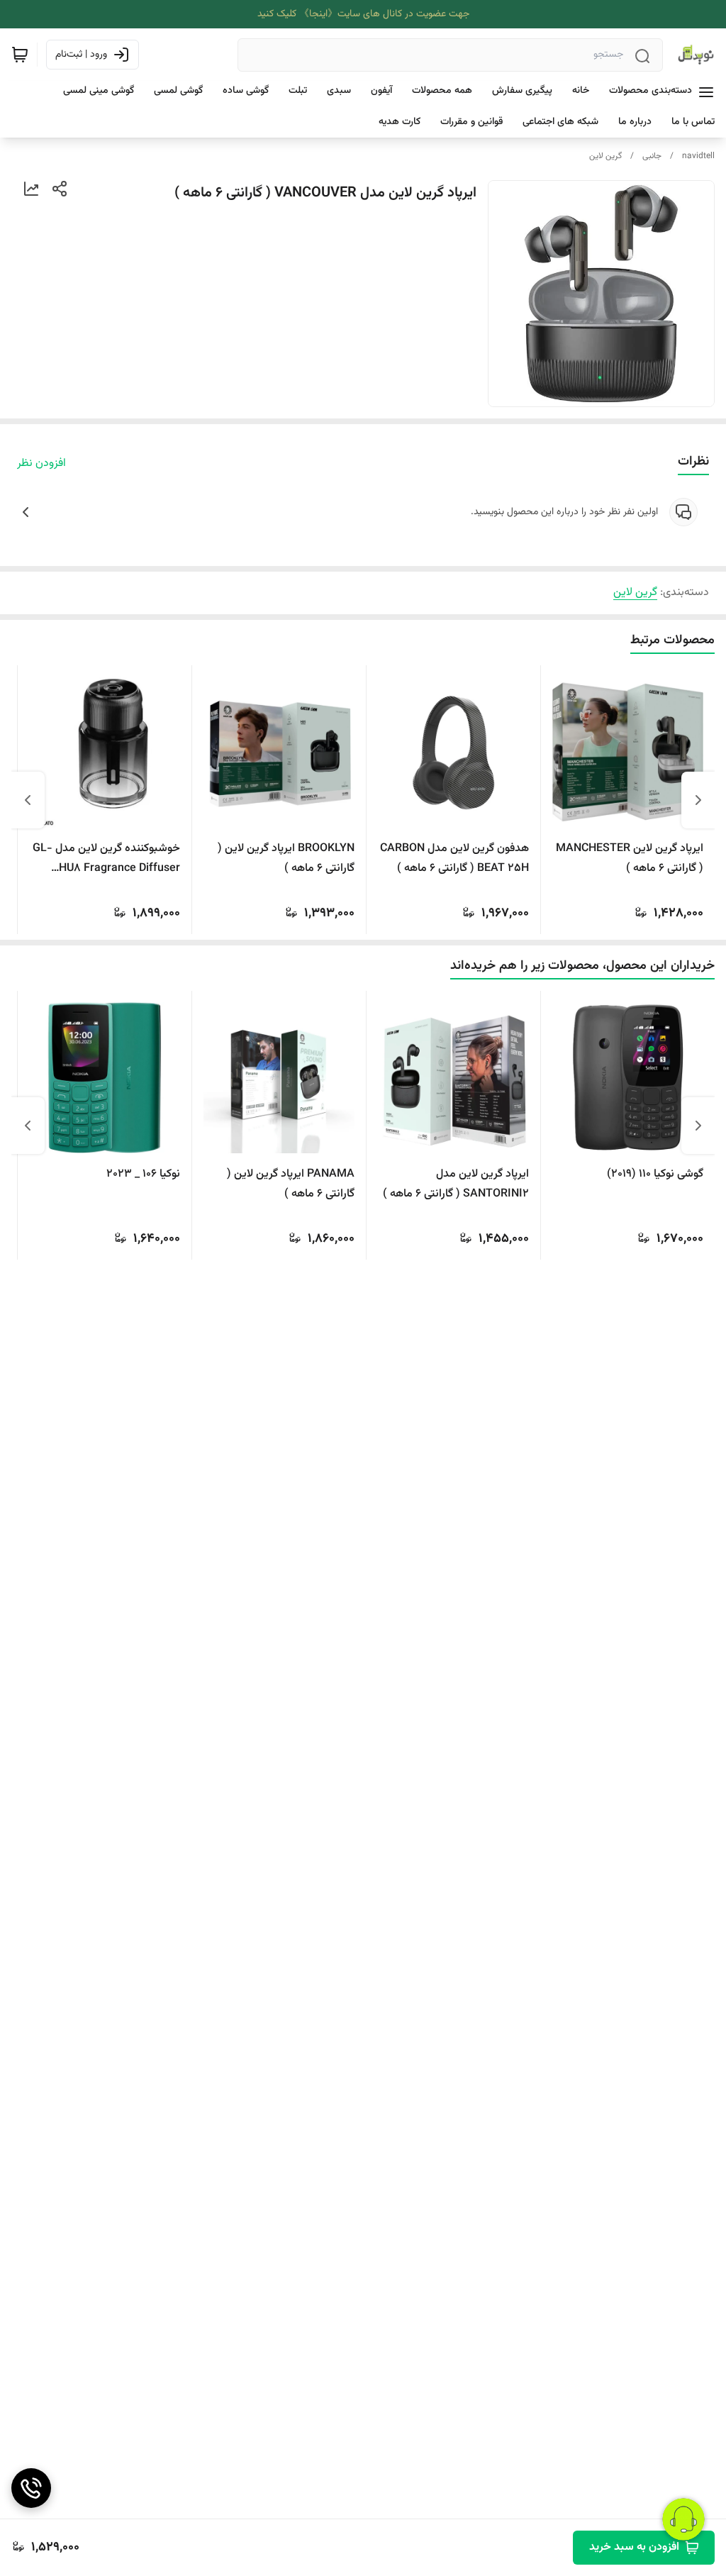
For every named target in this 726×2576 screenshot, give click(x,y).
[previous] (698, 800)
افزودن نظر (41, 464)
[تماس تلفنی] (31, 2488)
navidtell (698, 156)
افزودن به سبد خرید (634, 2547)
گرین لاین (605, 156)
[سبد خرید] (20, 55)
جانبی (652, 156)
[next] (28, 800)
